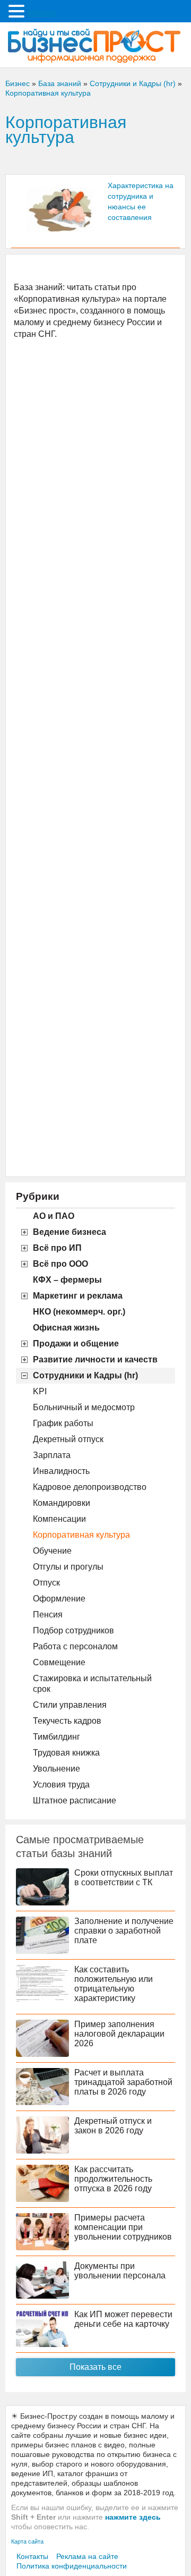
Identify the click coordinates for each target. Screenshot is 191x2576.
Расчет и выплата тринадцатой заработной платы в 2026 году (123, 2082)
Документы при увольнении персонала (120, 2271)
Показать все (95, 2367)
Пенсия (48, 1615)
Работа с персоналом (75, 1646)
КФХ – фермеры (67, 1280)
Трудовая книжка (66, 1753)
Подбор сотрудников (73, 1630)
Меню (42, 13)
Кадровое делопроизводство (90, 1487)
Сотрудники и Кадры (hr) (85, 1375)
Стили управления (70, 1705)
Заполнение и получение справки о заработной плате (124, 1931)
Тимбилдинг (57, 1737)
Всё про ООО (60, 1264)
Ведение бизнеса (70, 1232)
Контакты (32, 2556)
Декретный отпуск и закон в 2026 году (113, 2126)
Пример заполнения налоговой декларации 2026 (119, 2034)
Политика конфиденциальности (72, 2566)
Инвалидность (61, 1471)
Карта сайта (27, 2541)
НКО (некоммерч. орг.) (79, 1312)
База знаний (60, 83)
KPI (40, 1391)
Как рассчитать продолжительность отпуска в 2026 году (113, 2179)
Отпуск (46, 1583)
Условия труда (61, 1785)
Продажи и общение (76, 1344)
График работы (63, 1423)
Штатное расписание (75, 1800)
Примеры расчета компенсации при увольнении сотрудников (123, 2227)
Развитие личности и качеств (95, 1359)
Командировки (62, 1503)
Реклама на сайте (87, 2556)
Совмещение (59, 1662)
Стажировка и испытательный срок (92, 1684)
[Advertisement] (95, 757)
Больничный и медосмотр (84, 1407)
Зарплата (52, 1455)
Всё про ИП (57, 1248)
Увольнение (57, 1769)
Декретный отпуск (68, 1439)
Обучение (52, 1551)
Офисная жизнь (66, 1328)
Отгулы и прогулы (68, 1567)
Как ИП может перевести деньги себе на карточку (123, 2319)
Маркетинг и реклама (78, 1296)
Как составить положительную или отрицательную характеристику (114, 1984)
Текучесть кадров (67, 1721)
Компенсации (59, 1519)
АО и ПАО (54, 1216)
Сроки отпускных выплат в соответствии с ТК (124, 1878)
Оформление (59, 1599)
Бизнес (18, 83)
